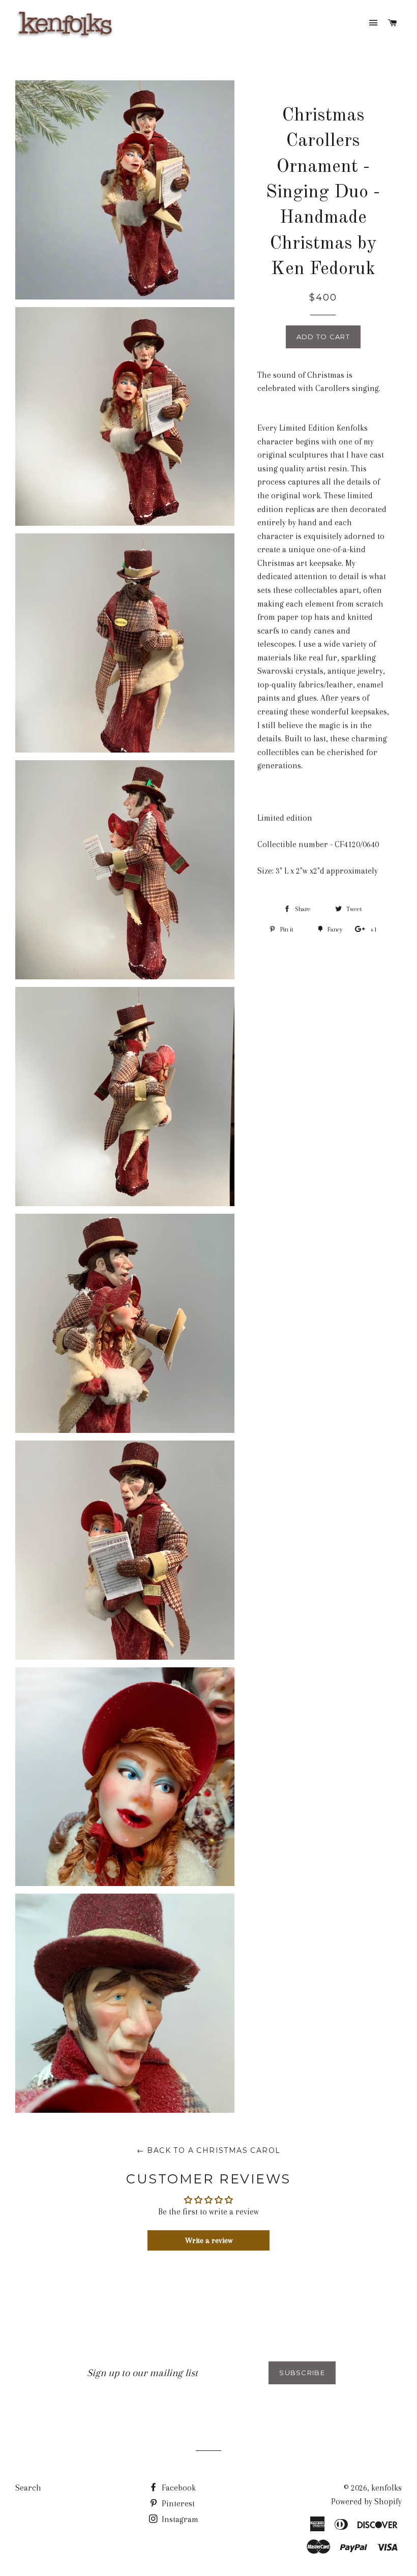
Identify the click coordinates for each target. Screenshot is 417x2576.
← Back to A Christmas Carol (209, 2150)
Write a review (209, 2240)
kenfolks (386, 2488)
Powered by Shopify (366, 2502)
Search (28, 2488)
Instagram (179, 2519)
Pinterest (177, 2504)
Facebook (178, 2488)
